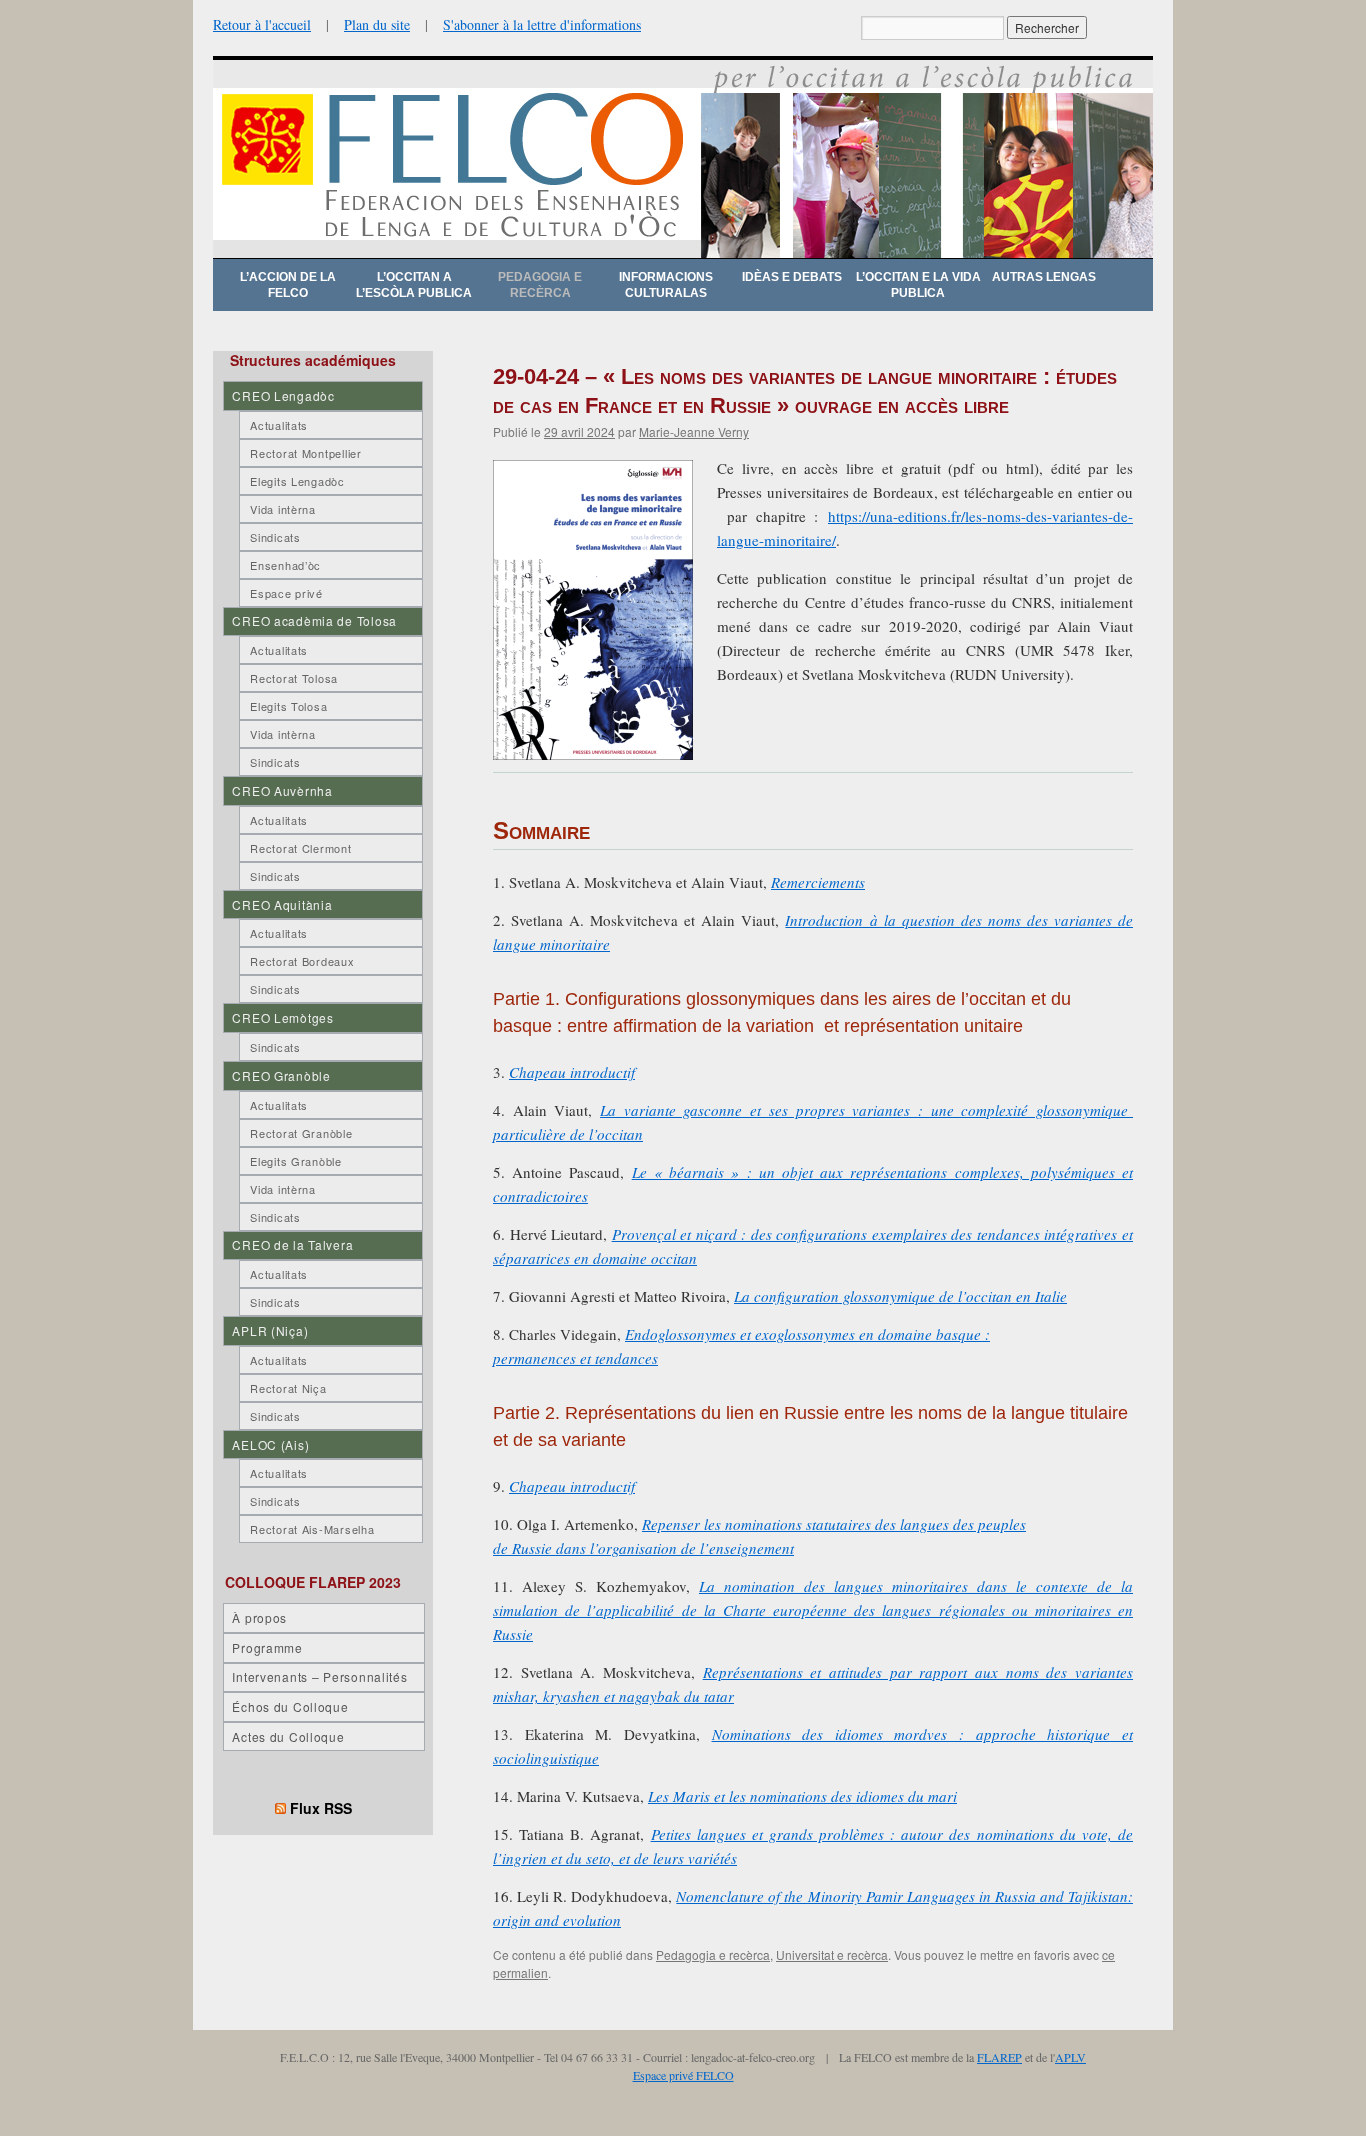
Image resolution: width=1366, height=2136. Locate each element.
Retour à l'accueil (262, 24)
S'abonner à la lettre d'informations (542, 24)
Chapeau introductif (572, 1072)
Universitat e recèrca (832, 1954)
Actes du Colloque (288, 1736)
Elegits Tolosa (288, 706)
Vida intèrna (283, 509)
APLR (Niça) (270, 1330)
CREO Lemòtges (282, 1017)
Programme (267, 1647)
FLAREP (999, 2057)
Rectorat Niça (288, 1388)
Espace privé (286, 593)
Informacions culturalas (666, 285)
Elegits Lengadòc (297, 481)
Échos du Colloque (290, 1706)
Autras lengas (1044, 277)
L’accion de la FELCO (288, 285)
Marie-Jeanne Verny (694, 431)
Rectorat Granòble (301, 1133)
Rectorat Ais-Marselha (312, 1529)
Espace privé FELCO (683, 2075)
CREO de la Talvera (292, 1244)
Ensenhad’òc (285, 565)
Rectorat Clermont (300, 848)
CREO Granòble (281, 1075)
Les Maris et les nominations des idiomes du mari (802, 1796)
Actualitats (279, 425)
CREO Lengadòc (283, 395)
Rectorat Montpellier (305, 453)
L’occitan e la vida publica (918, 285)
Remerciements (818, 882)
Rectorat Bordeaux (302, 961)
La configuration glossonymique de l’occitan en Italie (900, 1296)
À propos (259, 1617)
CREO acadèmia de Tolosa (314, 620)
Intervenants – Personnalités (319, 1676)
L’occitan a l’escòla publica (414, 285)
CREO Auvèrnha (282, 790)
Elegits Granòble (296, 1161)
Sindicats (275, 537)
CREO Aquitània (282, 904)
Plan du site (377, 24)
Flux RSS (321, 1808)
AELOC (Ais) (270, 1444)
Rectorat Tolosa (294, 678)
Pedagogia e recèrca (540, 285)
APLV (1070, 2057)
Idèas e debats (792, 277)
